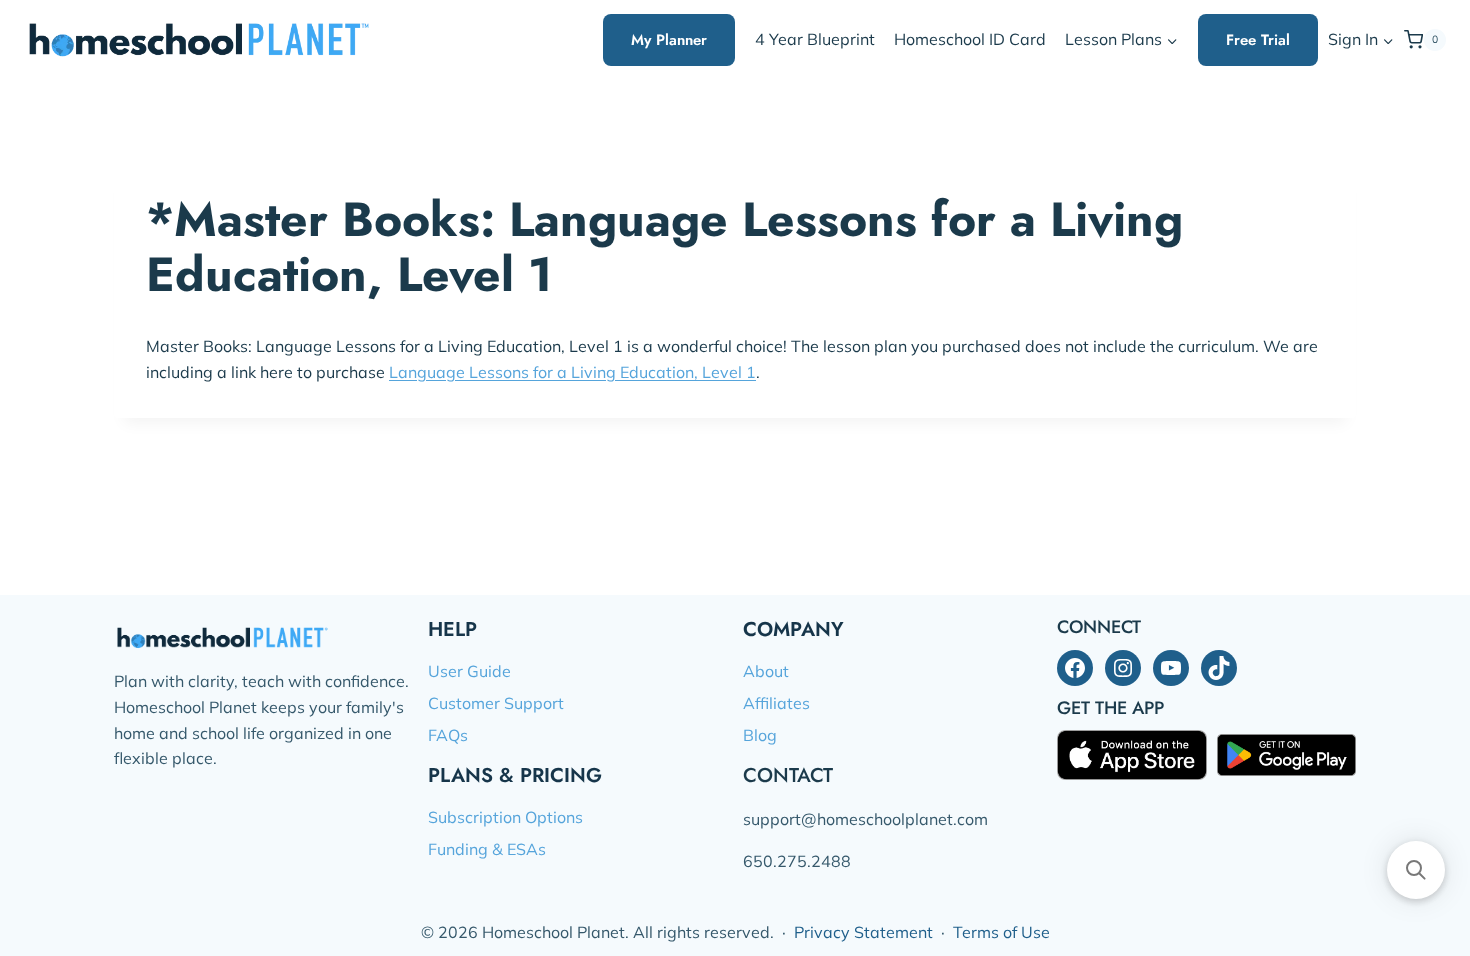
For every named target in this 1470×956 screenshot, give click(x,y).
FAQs (448, 735)
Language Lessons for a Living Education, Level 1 (572, 372)
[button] (1387, 40)
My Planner (669, 40)
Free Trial (1258, 40)
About (766, 671)
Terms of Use (1001, 932)
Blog (760, 735)
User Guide (469, 671)
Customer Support (496, 703)
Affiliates (776, 703)
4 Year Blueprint (815, 39)
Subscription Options (505, 817)
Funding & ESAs (487, 849)
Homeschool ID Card (970, 39)
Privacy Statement (863, 932)
